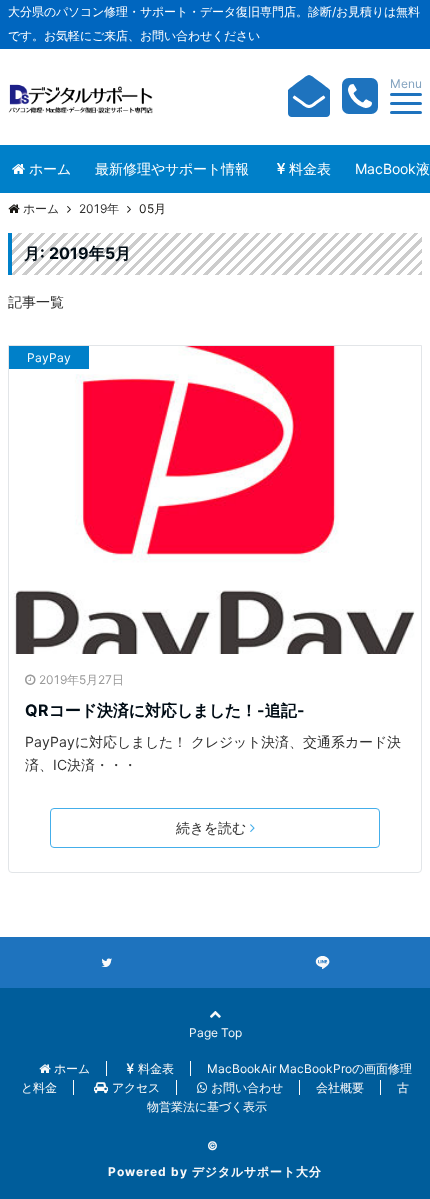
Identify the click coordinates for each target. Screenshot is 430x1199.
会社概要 (340, 1087)
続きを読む (211, 827)
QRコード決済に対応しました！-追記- (165, 710)
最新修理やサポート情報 (172, 168)
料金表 (310, 168)
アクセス (136, 1087)
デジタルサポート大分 (257, 1171)
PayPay (49, 357)
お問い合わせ (247, 1087)
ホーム (50, 168)
